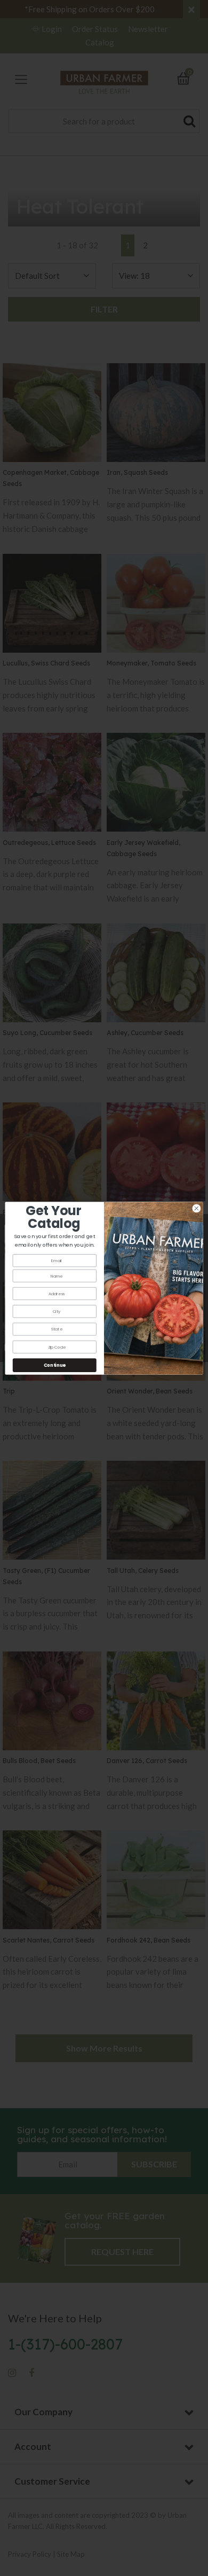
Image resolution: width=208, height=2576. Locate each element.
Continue (55, 1365)
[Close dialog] (197, 1208)
